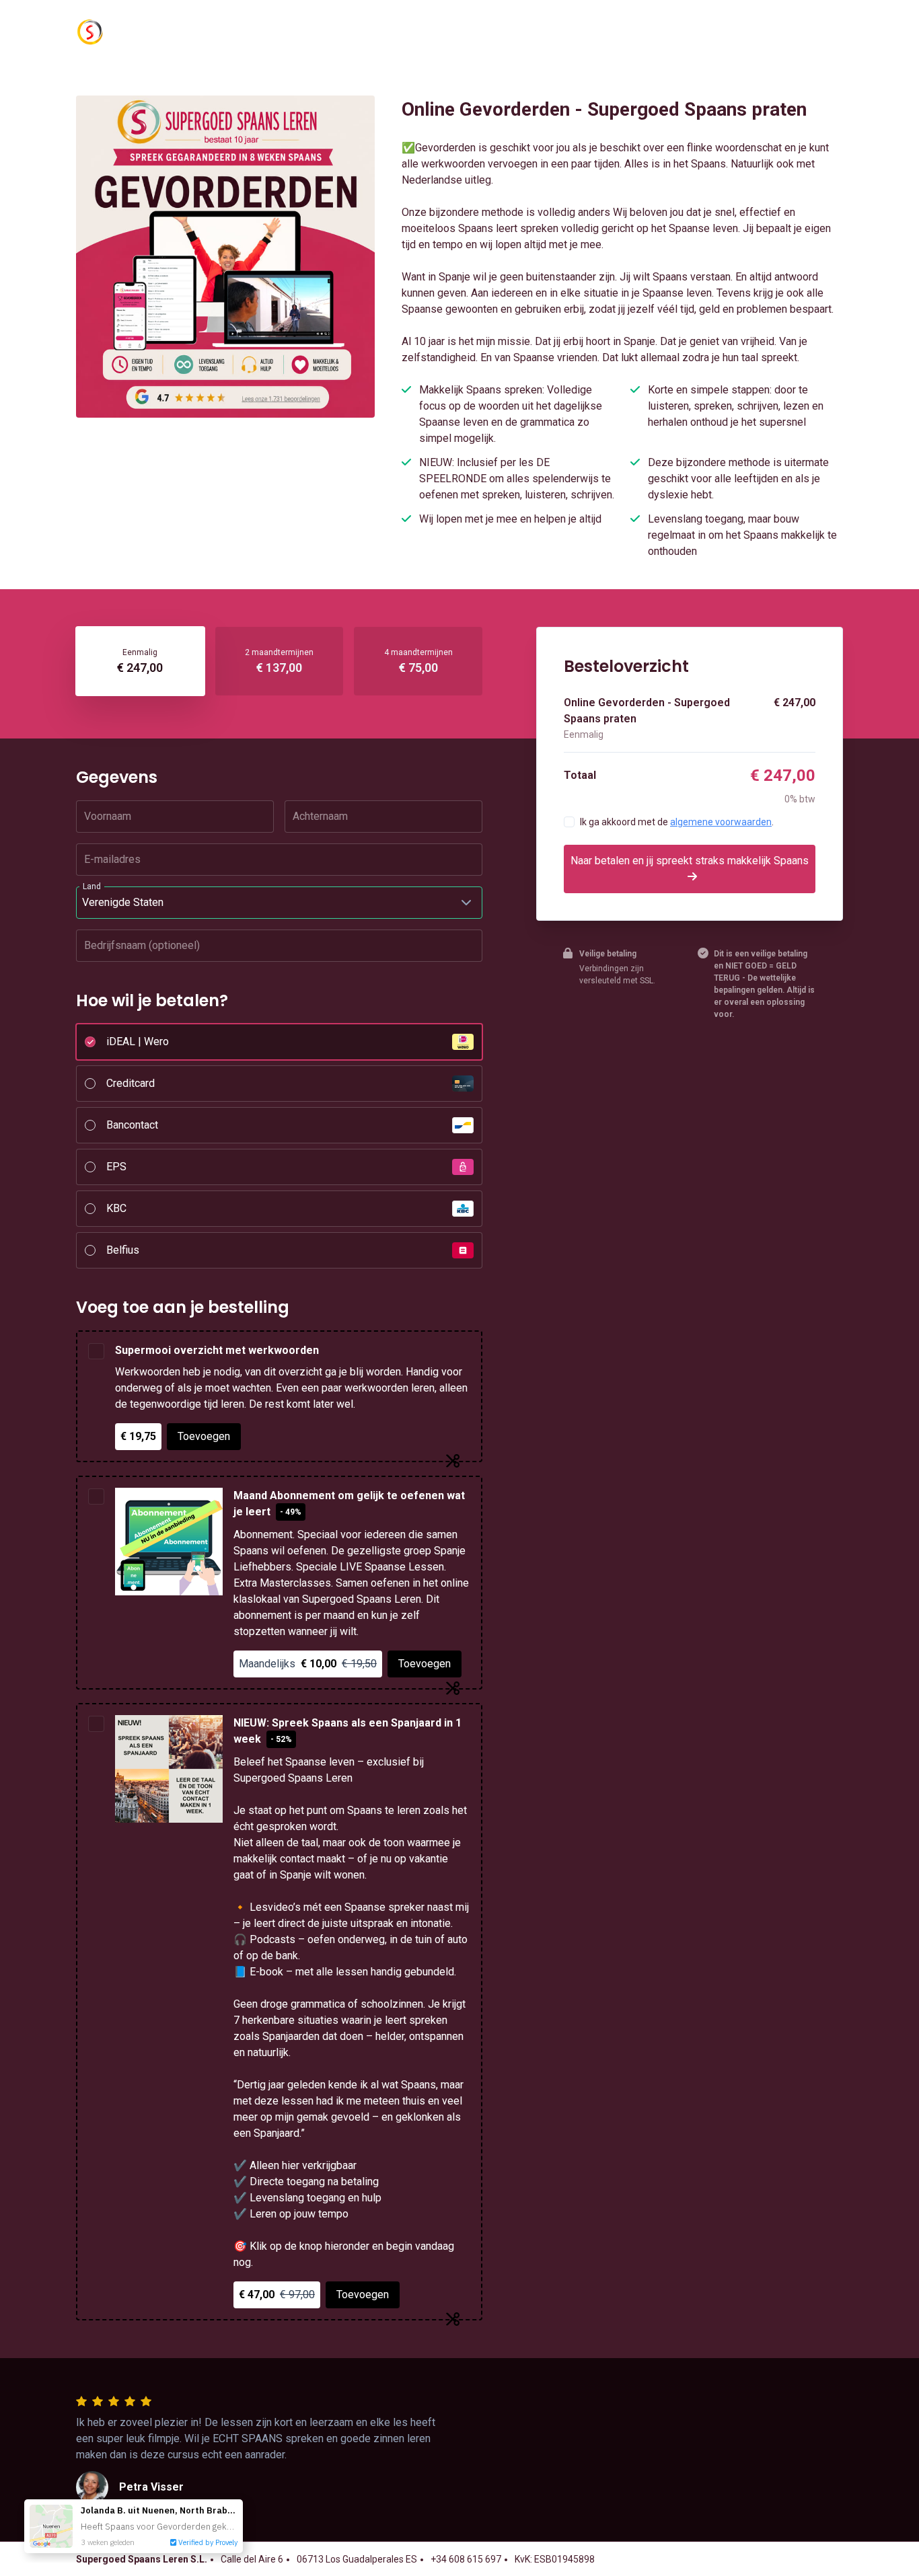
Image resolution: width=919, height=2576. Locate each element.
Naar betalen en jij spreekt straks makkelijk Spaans (690, 861)
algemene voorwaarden (721, 822)
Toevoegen (204, 1436)
